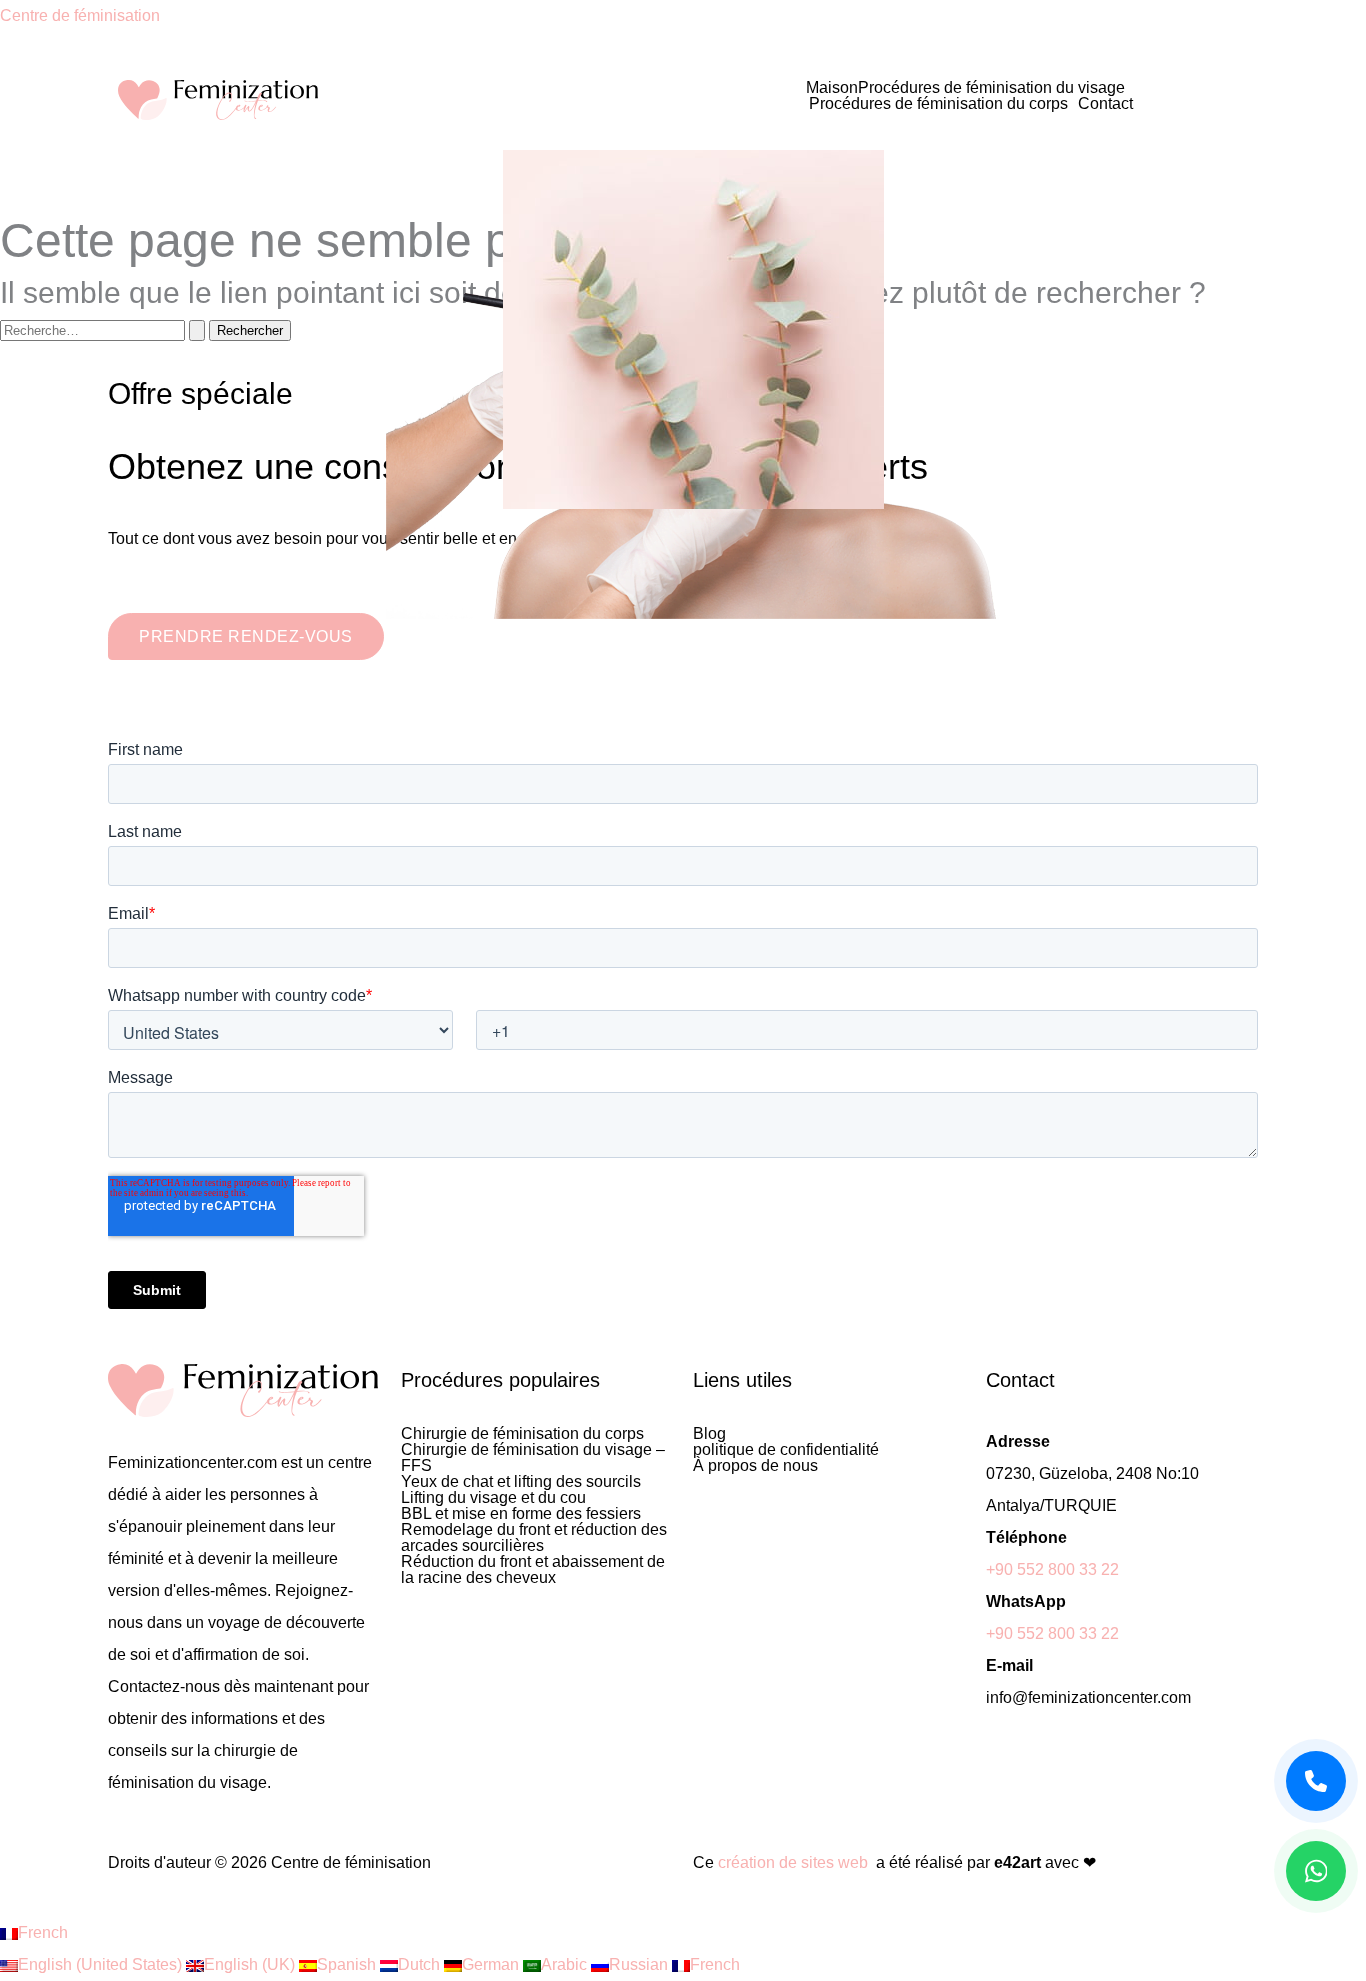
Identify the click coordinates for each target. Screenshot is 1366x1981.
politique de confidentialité (786, 1450)
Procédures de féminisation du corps (938, 104)
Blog (709, 1434)
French (43, 1932)
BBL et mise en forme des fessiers (521, 1514)
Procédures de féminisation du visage (991, 88)
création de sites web (793, 1862)
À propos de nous (755, 1466)
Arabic (566, 1964)
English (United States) (102, 1964)
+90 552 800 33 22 (1052, 1569)
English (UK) (251, 1964)
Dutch (421, 1964)
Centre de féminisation (80, 15)
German (492, 1964)
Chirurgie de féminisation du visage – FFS (533, 1458)
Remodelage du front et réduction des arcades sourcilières (534, 1538)
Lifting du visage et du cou (493, 1498)
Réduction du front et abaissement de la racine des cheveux (533, 1570)
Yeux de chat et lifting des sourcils (521, 1482)
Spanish (348, 1964)
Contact (1105, 104)
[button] (996, 88)
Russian (640, 1964)
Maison (832, 88)
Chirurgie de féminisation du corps (522, 1434)
